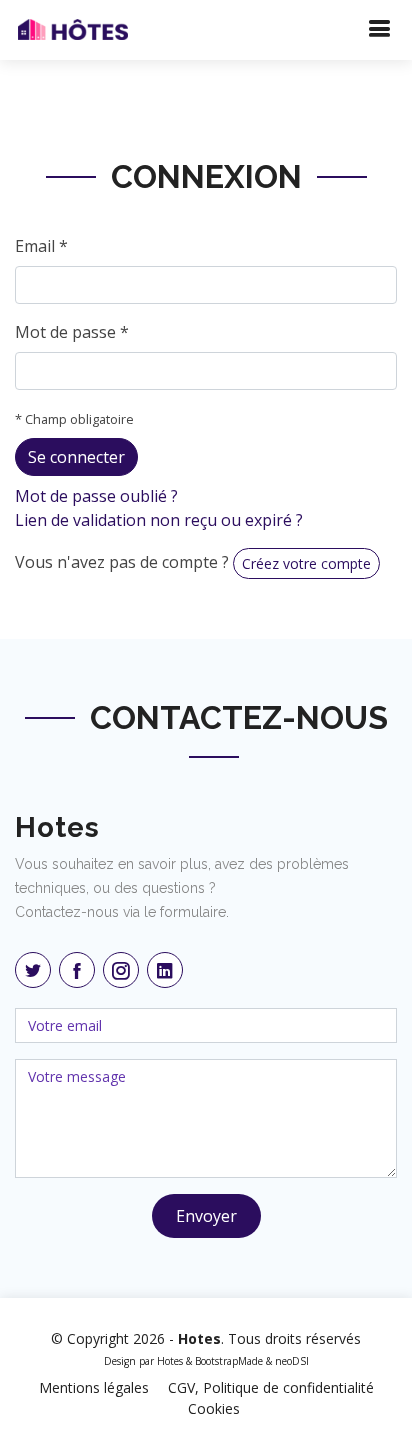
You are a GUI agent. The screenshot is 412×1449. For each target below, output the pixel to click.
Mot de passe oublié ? (96, 496)
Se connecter (76, 457)
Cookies (214, 1408)
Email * (41, 246)
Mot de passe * (72, 332)
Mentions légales (94, 1387)
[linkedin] (165, 970)
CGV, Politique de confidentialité (271, 1387)
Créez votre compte (306, 563)
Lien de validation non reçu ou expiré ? (159, 520)
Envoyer (206, 1216)
